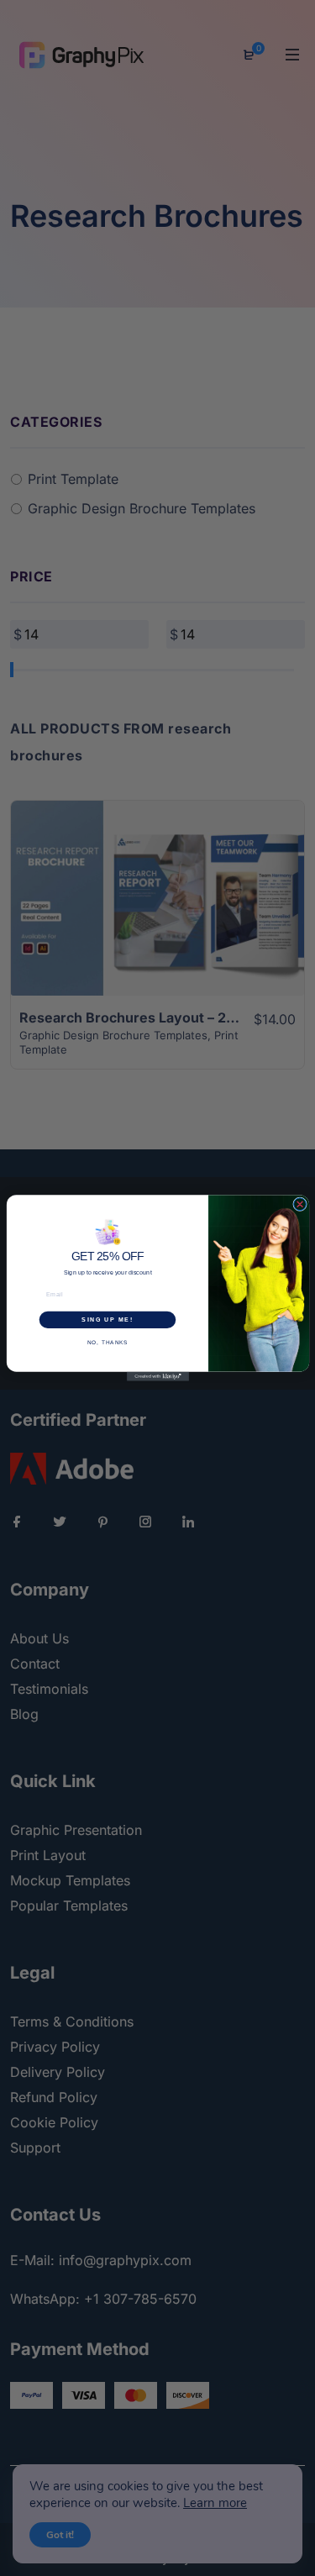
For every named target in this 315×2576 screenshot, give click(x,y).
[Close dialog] (299, 1204)
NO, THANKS (107, 1342)
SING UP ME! (107, 1320)
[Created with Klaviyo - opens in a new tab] (158, 1377)
